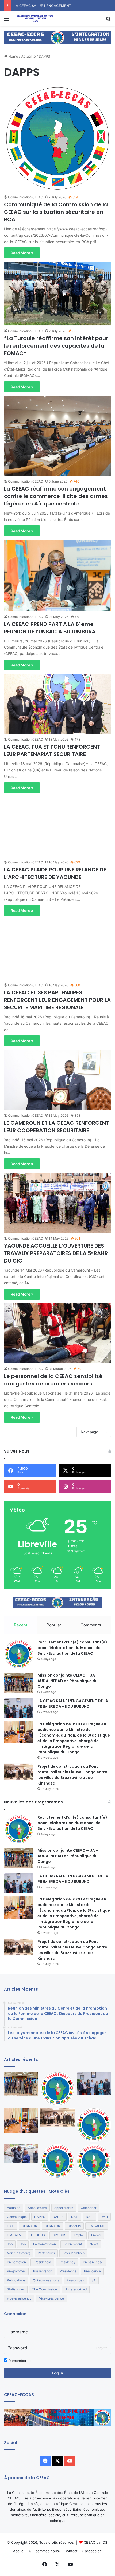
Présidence (68, 2271)
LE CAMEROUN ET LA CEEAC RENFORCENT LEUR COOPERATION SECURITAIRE (57, 1127)
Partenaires (46, 2253)
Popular (54, 1625)
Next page (89, 1432)
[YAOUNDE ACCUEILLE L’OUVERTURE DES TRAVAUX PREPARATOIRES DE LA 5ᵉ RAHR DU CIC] (57, 1203)
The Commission (45, 2289)
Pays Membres (73, 2253)
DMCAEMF (97, 2226)
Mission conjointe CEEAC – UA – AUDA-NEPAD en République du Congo (68, 1681)
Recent (21, 1625)
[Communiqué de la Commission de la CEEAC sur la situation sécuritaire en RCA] (57, 138)
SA (94, 2280)
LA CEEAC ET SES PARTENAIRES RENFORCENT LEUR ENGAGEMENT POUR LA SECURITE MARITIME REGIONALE (57, 1000)
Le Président (73, 2244)
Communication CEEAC (26, 197)
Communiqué (17, 2217)
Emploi (79, 2235)
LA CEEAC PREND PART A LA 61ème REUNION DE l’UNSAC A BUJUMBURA (50, 628)
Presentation (16, 2262)
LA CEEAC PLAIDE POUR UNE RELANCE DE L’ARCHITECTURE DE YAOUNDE (55, 873)
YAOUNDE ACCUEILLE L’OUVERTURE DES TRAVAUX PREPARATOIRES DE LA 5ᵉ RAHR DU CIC (56, 1253)
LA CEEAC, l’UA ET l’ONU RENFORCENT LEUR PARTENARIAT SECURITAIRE (52, 750)
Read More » (22, 253)
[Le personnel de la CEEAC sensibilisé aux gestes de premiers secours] (57, 1333)
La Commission (45, 2244)
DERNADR (29, 2226)
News (94, 2244)
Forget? (101, 2348)
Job (10, 2244)
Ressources (75, 2280)
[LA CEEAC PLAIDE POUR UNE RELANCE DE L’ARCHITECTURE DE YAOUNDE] (57, 827)
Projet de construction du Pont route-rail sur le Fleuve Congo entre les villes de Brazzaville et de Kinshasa (72, 1775)
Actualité (28, 56)
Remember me (20, 2361)
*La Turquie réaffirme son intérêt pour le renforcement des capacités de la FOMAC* (56, 346)
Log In (57, 2373)
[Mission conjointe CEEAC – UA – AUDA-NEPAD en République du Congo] (19, 1683)
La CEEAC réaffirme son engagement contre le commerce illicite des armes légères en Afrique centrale (56, 496)
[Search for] (108, 20)
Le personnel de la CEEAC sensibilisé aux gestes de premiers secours (53, 1380)
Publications (16, 2280)
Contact (71, 2551)
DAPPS (40, 2217)
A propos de (92, 2551)
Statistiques (16, 2289)
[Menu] (7, 20)
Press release (93, 2262)
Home (13, 56)
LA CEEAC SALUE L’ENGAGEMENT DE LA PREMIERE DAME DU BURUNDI (73, 1704)
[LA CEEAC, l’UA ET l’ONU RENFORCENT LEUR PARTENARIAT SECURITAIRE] (57, 704)
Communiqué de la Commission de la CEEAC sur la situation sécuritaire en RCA (56, 212)
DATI (75, 2217)
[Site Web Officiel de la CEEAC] (35, 18)
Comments (91, 1625)
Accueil (19, 2551)
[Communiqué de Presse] (94, 2125)
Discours (74, 2226)
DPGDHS (38, 2235)
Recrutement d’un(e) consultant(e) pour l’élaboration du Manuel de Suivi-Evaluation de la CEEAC (72, 1648)
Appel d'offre (37, 2208)
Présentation (43, 2271)
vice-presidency (19, 2298)
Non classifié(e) (19, 2253)
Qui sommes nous (46, 2280)
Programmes (16, 2271)
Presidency (67, 2262)
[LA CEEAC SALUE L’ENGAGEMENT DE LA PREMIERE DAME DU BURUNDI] (19, 1708)
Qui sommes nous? (45, 2551)
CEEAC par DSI (96, 2542)
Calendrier (89, 2208)
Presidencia (42, 2262)
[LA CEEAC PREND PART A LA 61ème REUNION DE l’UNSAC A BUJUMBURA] (57, 576)
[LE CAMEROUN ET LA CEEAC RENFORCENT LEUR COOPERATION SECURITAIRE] (57, 1080)
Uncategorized (76, 2289)
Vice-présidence (51, 2298)
